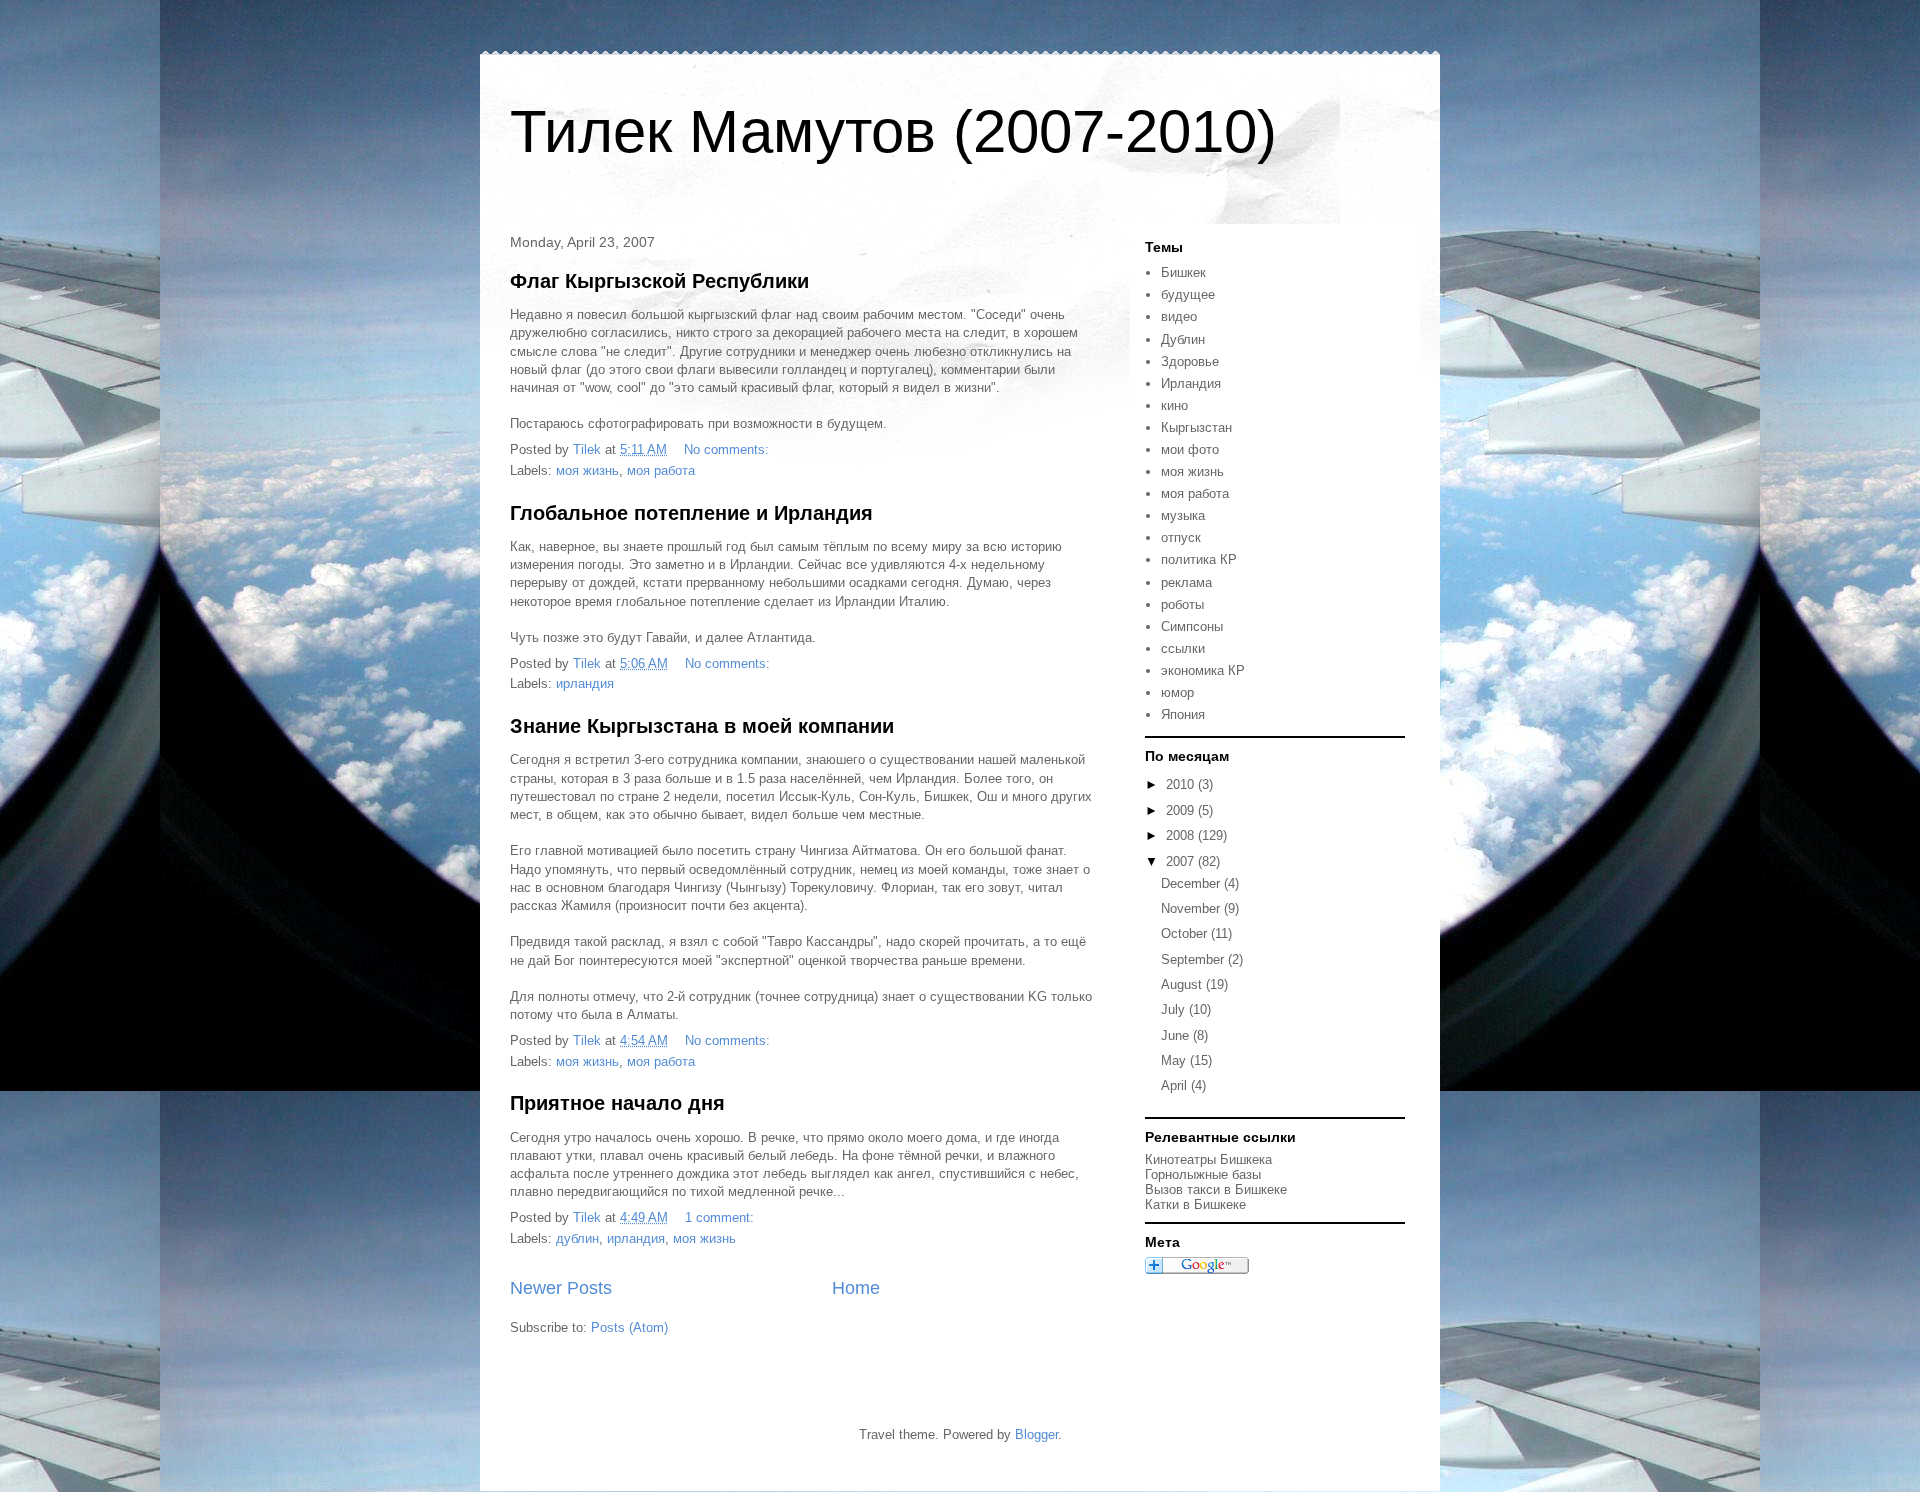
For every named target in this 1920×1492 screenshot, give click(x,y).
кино (1174, 405)
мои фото (1190, 449)
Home (856, 1288)
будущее (1188, 294)
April (1176, 1085)
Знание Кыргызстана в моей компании (702, 726)
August (1183, 984)
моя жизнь (587, 470)
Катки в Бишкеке (1195, 1204)
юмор (1177, 692)
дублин (577, 1238)
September (1194, 959)
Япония (1183, 714)
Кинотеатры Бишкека (1208, 1159)
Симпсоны (1192, 626)
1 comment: (721, 1217)
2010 (1182, 784)
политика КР (1199, 559)
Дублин (1183, 339)
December (1192, 883)
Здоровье (1190, 361)
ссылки (1183, 648)
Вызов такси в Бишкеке (1216, 1189)
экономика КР (1203, 670)
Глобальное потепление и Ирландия (691, 513)
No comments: (728, 449)
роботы (1182, 604)
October (1186, 933)
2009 (1182, 810)
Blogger (1036, 1434)
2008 (1182, 835)
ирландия (585, 683)
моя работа (661, 470)
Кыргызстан (1196, 427)
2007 (1182, 861)
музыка (1183, 515)
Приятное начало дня (617, 1103)
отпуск (1181, 537)
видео (1179, 316)
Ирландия (1191, 383)
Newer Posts (561, 1288)
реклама (1186, 582)
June (1177, 1035)
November (1192, 908)
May (1175, 1060)
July (1175, 1009)
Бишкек (1183, 272)
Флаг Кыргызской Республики (659, 281)
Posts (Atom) (629, 1327)
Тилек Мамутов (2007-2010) (893, 131)
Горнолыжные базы (1203, 1174)
